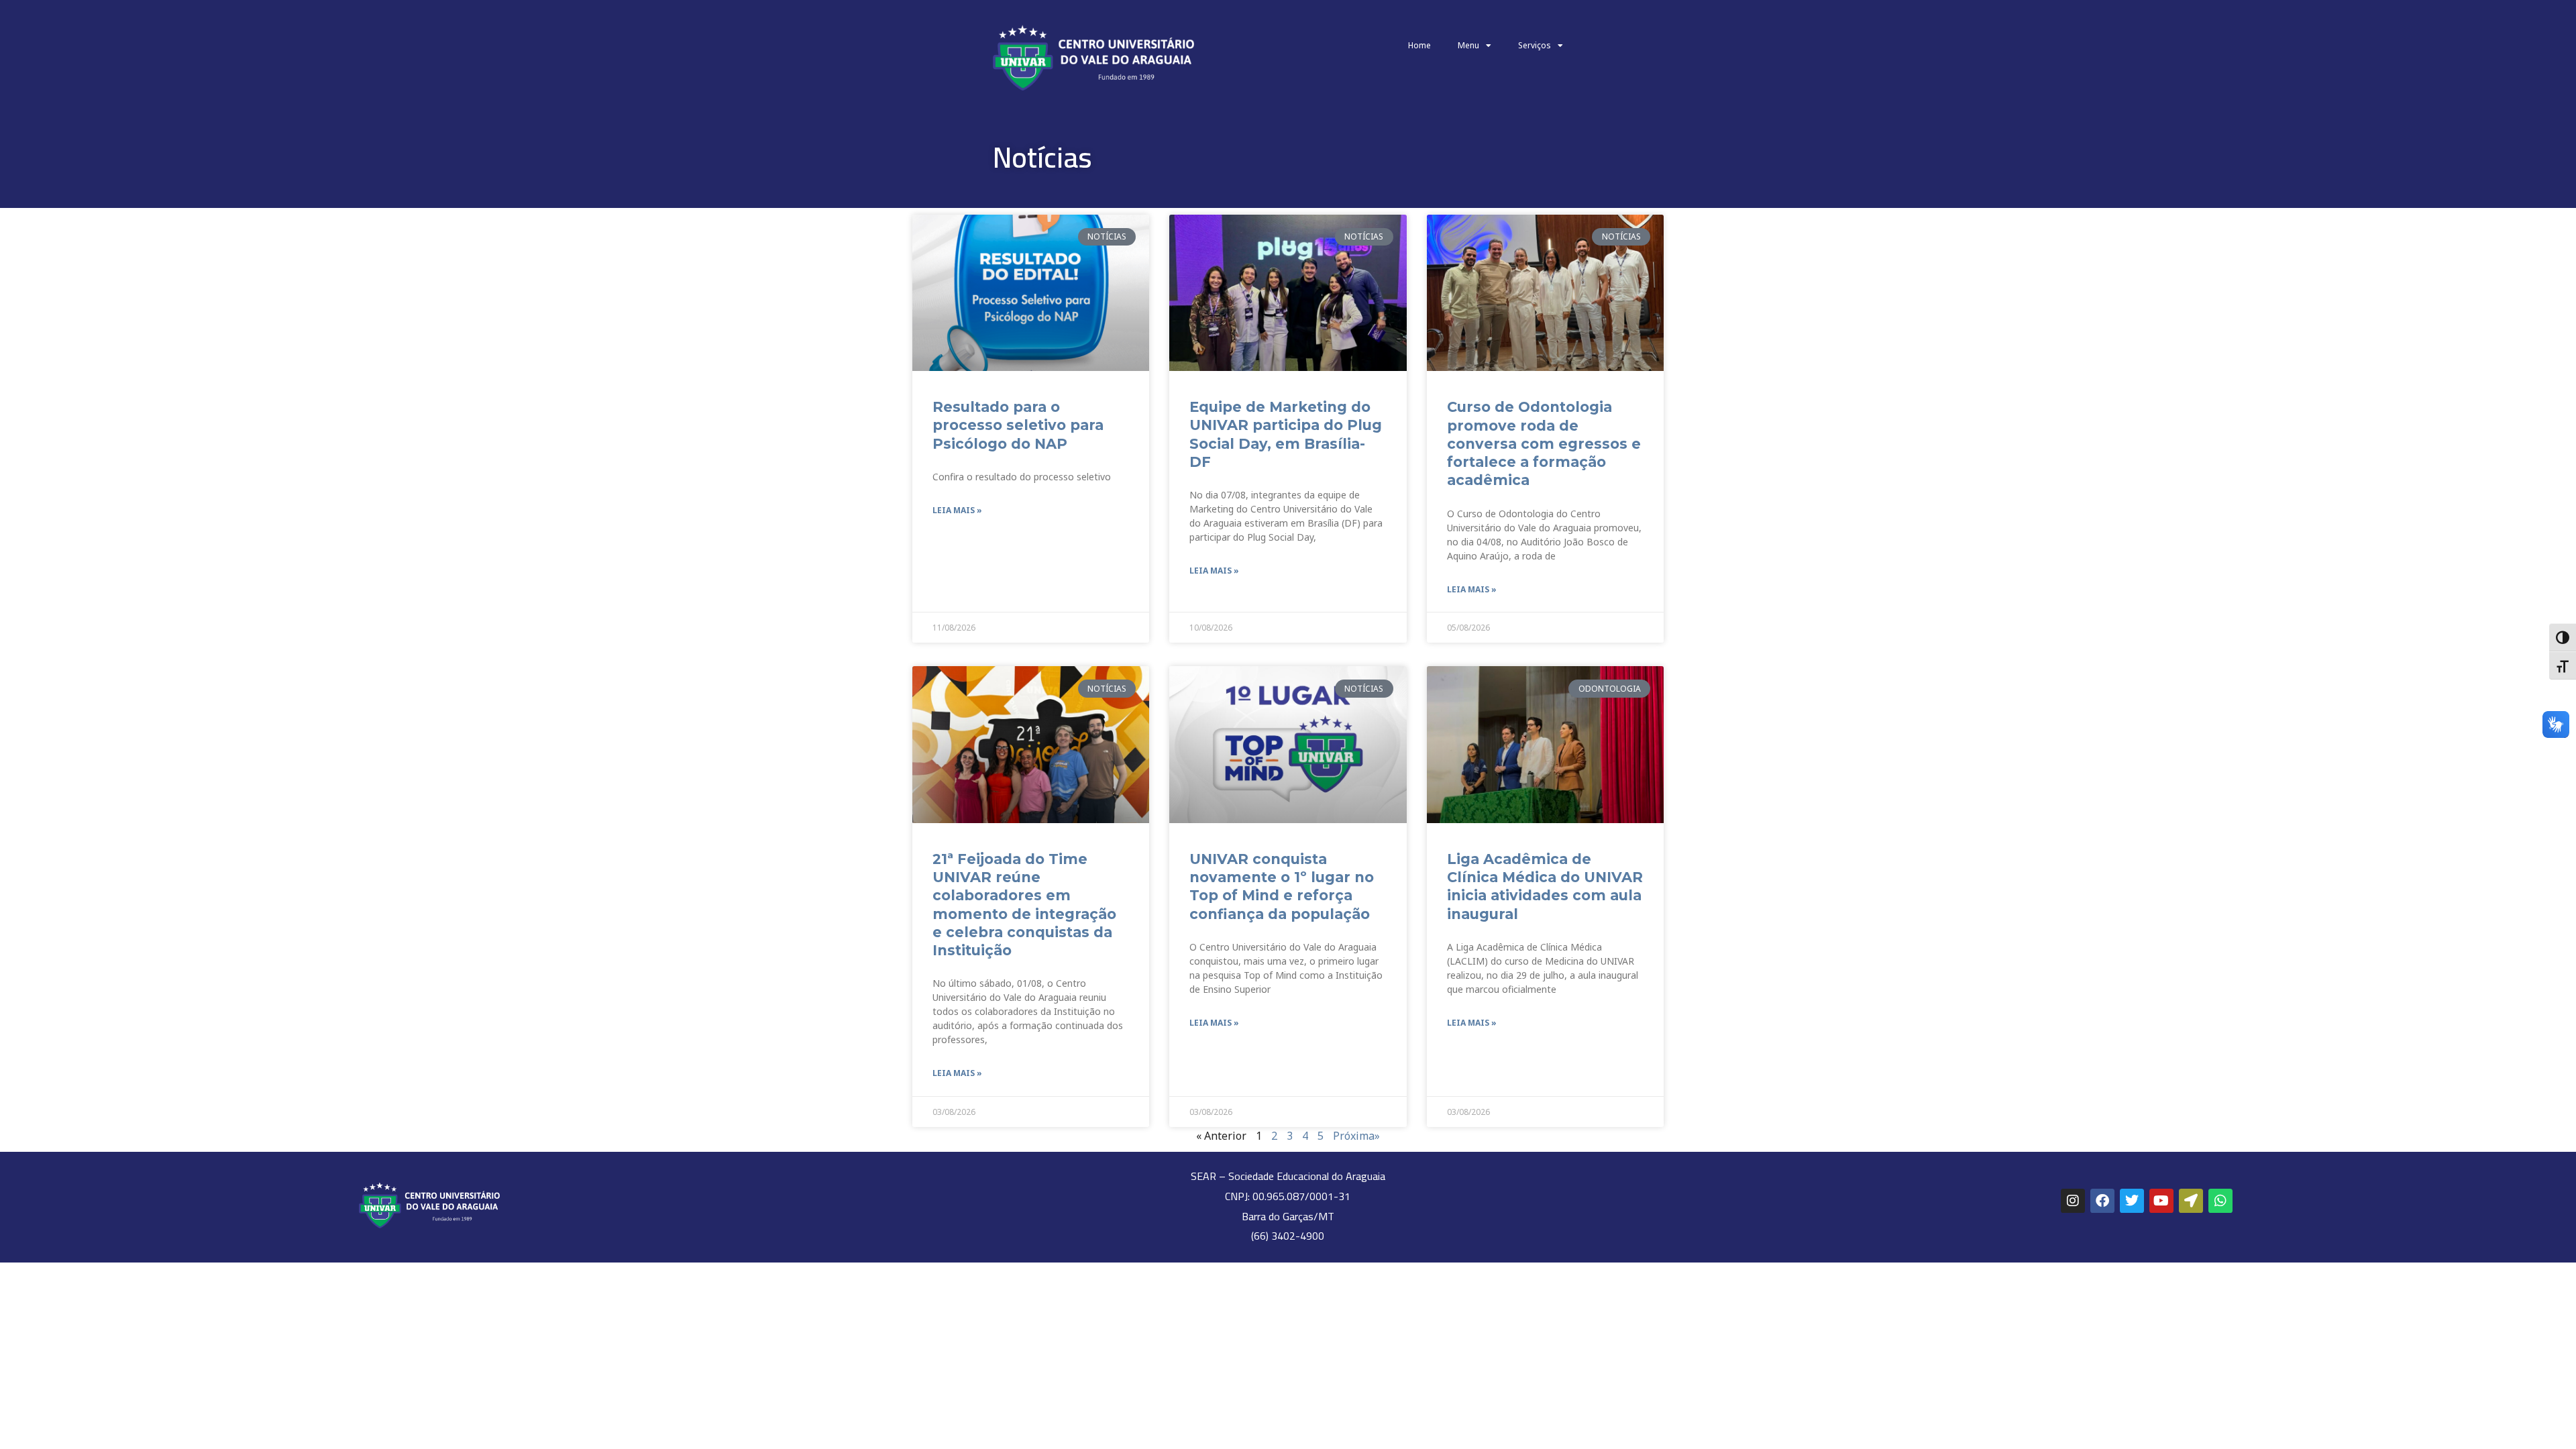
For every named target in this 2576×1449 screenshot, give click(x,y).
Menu (1468, 45)
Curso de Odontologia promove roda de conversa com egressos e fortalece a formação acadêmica (1544, 443)
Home (1419, 45)
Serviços (1535, 45)
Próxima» (1356, 1136)
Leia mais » (957, 510)
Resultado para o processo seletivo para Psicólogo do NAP (1018, 425)
